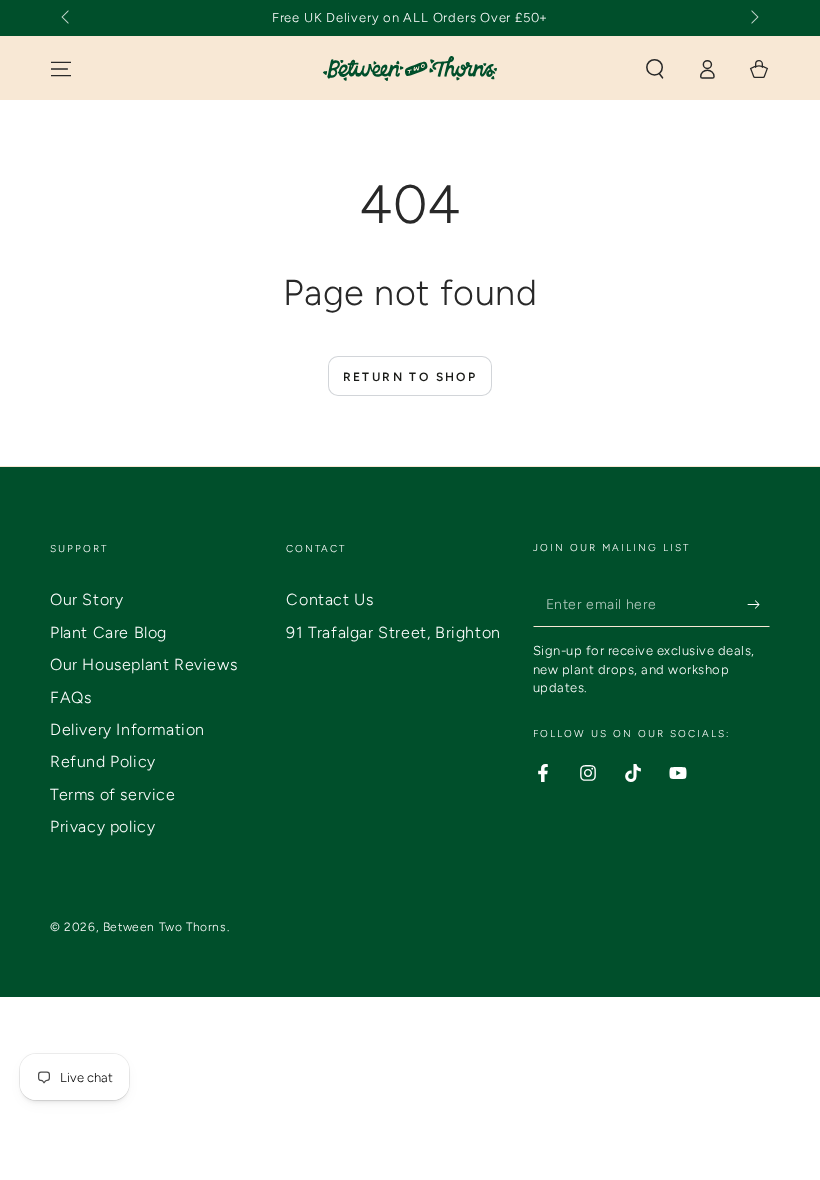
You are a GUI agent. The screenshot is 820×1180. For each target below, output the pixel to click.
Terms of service (113, 794)
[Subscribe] (758, 604)
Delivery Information (127, 729)
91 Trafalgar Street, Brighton (393, 632)
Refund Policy (103, 761)
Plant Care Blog (108, 632)
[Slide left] (67, 18)
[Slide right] (753, 18)
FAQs (70, 697)
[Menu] (61, 69)
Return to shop (410, 377)
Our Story (86, 599)
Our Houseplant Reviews (143, 664)
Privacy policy (102, 826)
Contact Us (329, 599)
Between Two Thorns (165, 927)
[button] (655, 69)
